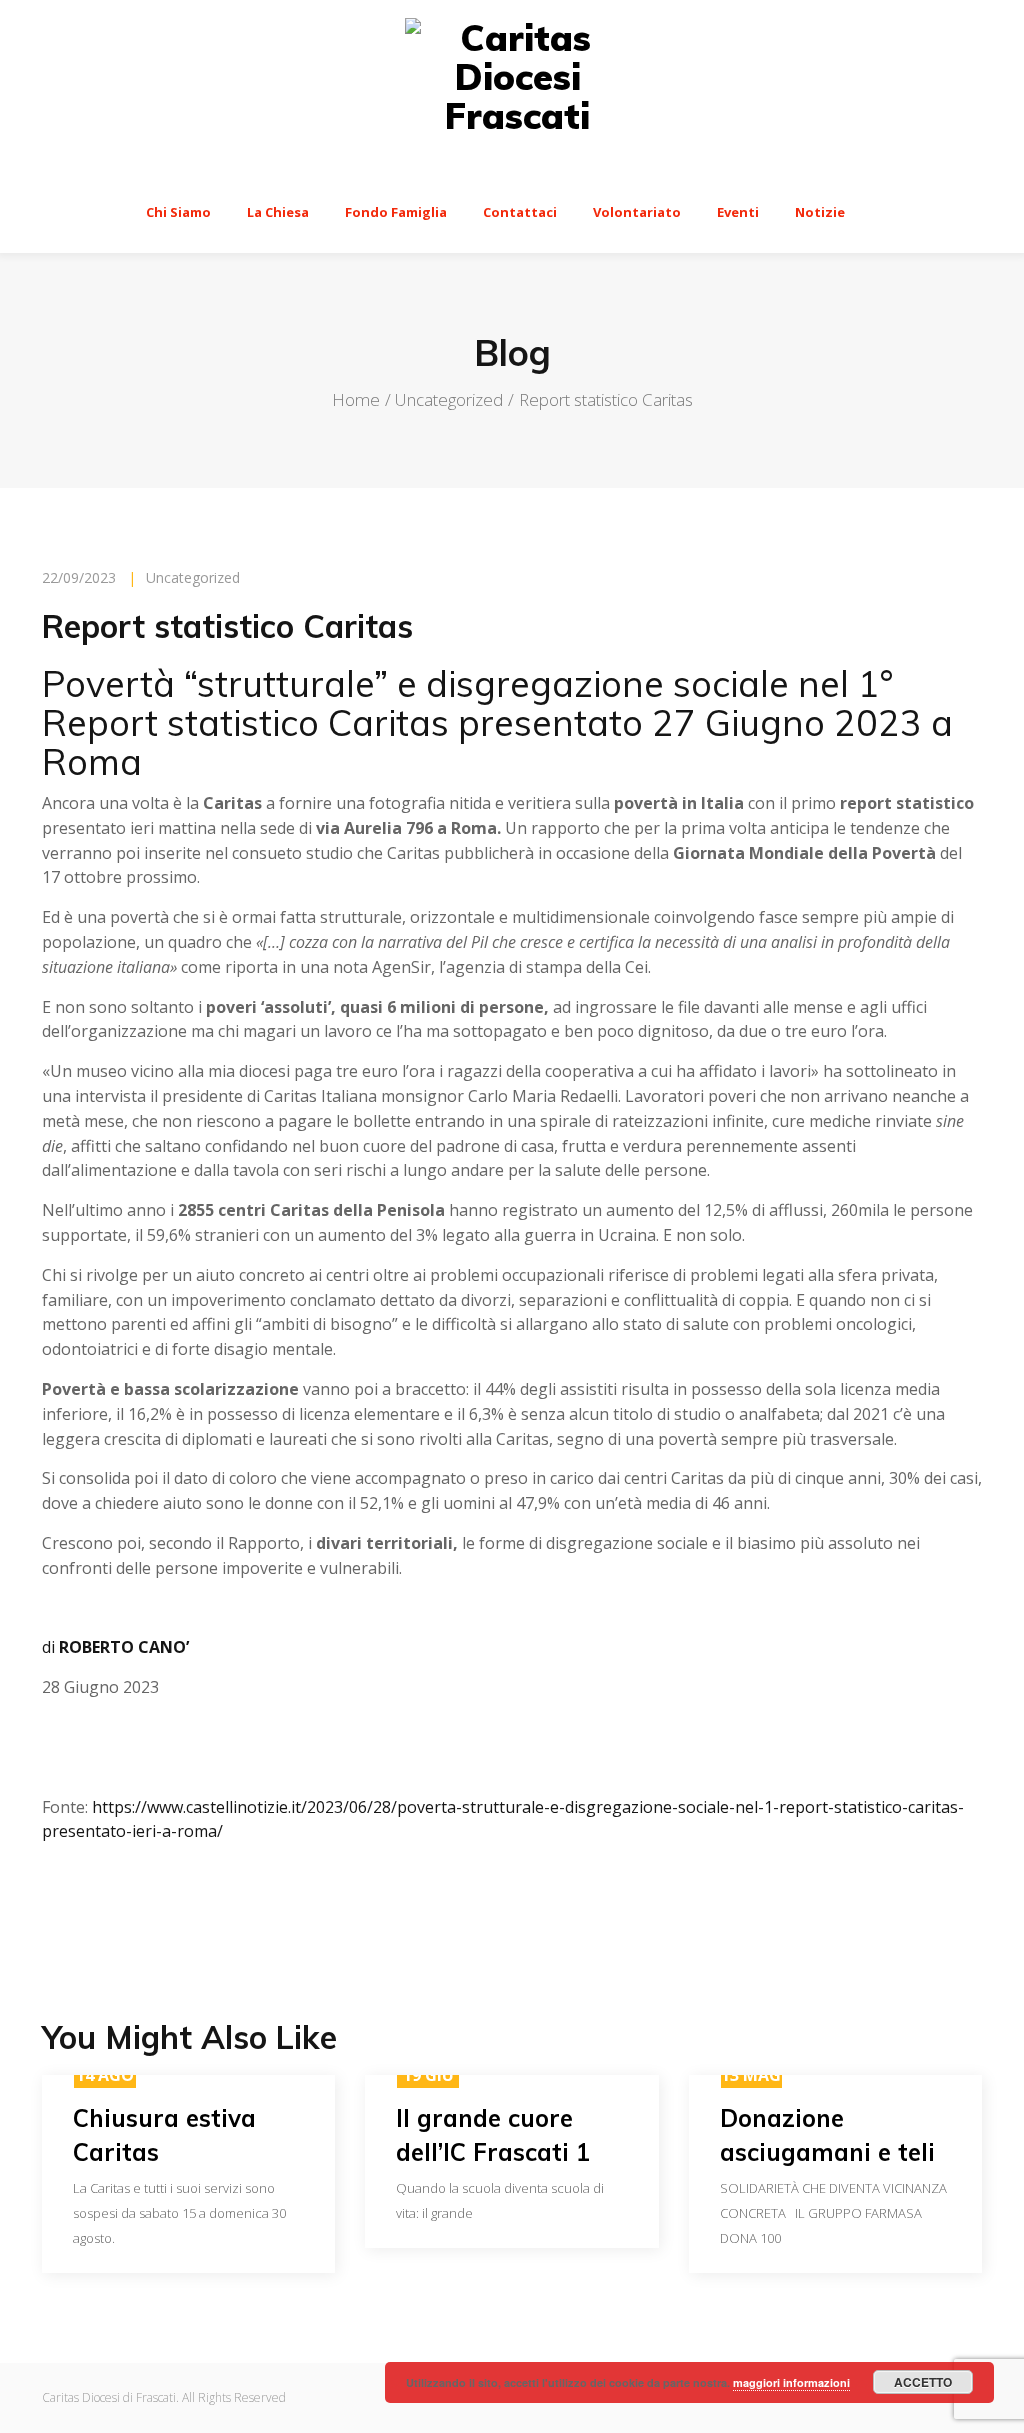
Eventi (738, 212)
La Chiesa (278, 212)
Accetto (923, 2382)
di (115, 1647)
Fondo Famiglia (396, 212)
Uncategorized (449, 399)
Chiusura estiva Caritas (164, 2135)
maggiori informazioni (791, 2382)
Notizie (820, 212)
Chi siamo (178, 212)
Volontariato (637, 212)
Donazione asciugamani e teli (827, 2135)
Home (356, 399)
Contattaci (520, 212)
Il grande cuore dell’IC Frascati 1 (493, 2135)
